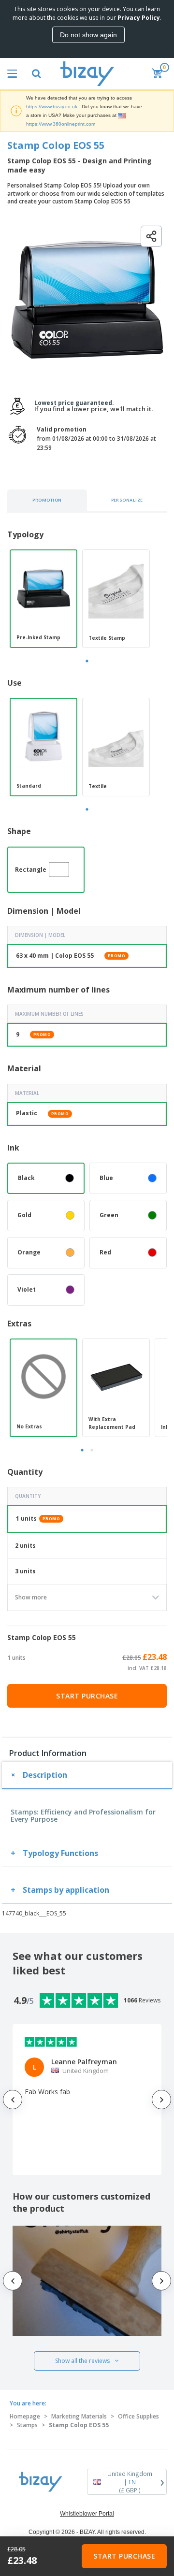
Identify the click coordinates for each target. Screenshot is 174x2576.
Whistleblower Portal (87, 2514)
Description (45, 1775)
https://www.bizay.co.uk (52, 107)
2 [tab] (92, 1450)
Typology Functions (60, 1853)
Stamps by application (66, 1890)
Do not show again (88, 35)
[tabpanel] (43, 599)
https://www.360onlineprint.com (61, 124)
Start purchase (87, 1696)
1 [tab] (87, 661)
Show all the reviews (82, 2361)
